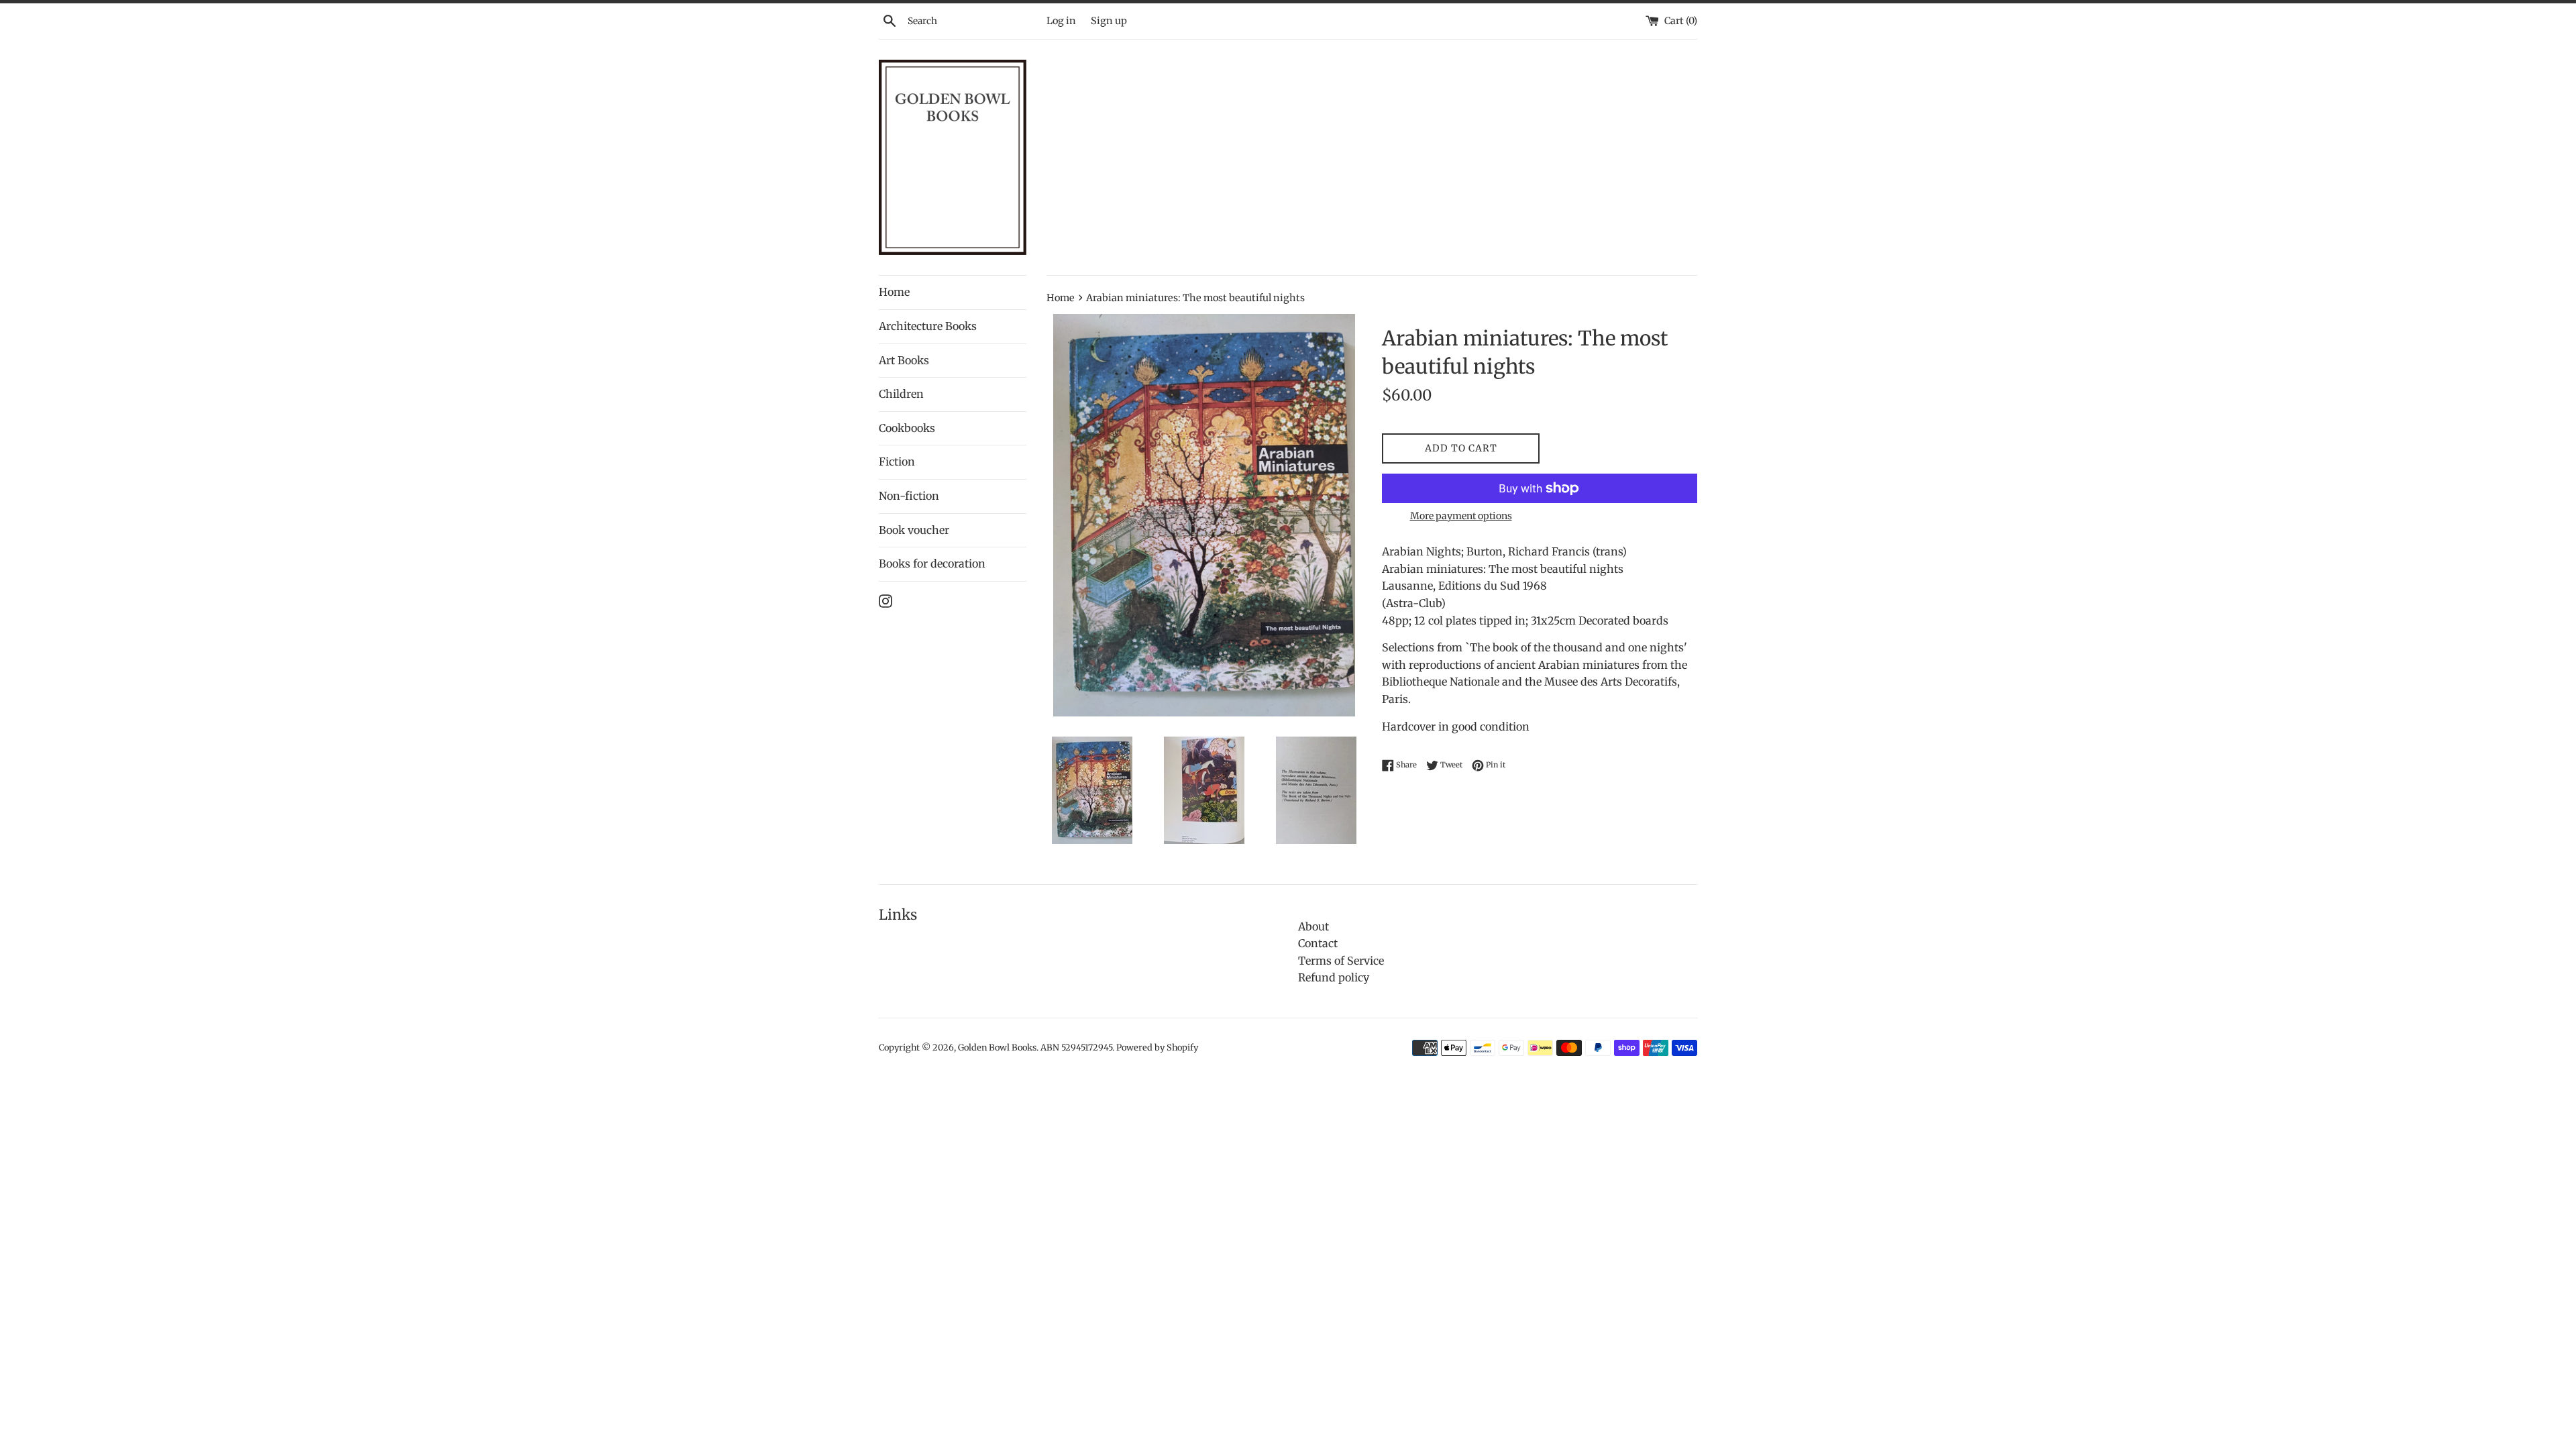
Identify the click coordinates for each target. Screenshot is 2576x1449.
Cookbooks (907, 428)
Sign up (1109, 21)
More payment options (1461, 516)
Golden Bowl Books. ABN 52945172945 (1035, 1047)
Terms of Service (1341, 961)
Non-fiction (909, 496)
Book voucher (914, 530)
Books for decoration (932, 563)
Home (894, 292)
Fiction (897, 462)
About (1313, 926)
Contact (1318, 943)
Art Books (904, 360)
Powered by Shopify (1157, 1047)
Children (901, 394)
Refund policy (1334, 977)
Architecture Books (928, 326)
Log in (1061, 21)
